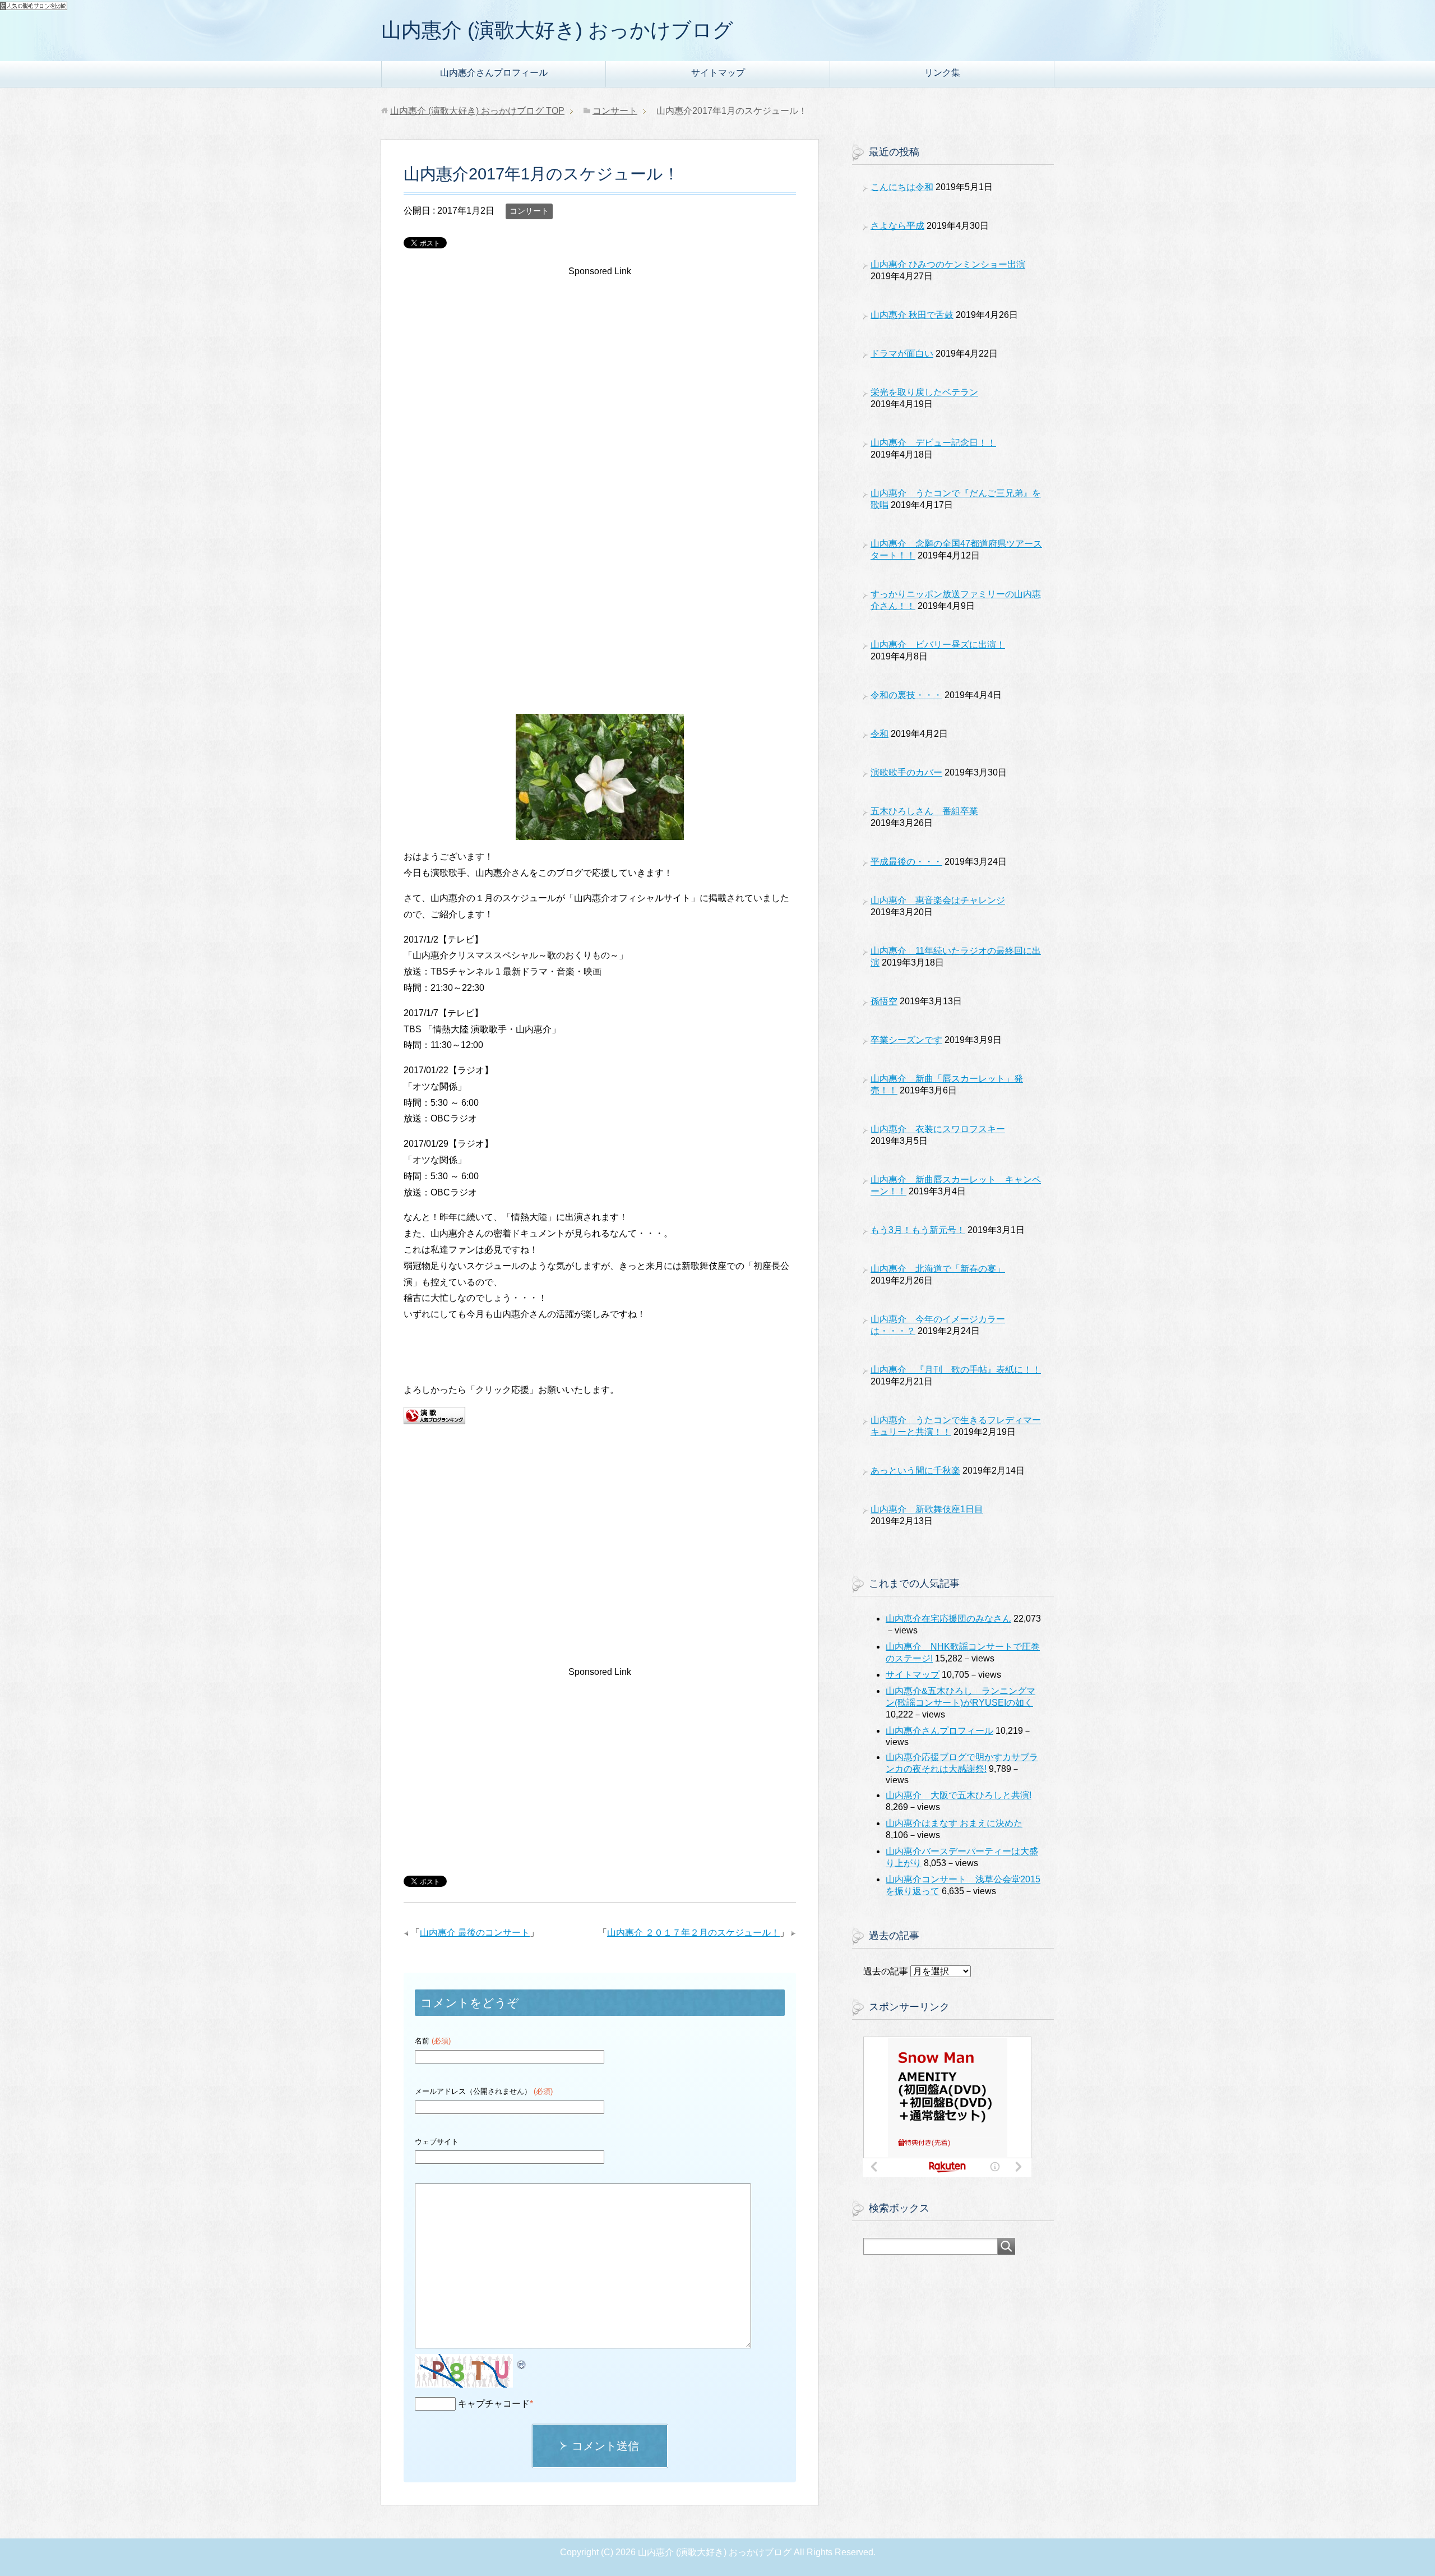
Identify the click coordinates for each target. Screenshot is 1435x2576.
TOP (477, 111)
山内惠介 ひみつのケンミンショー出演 (948, 264)
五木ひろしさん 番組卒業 (924, 811)
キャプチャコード (494, 2404)
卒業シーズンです (906, 1040)
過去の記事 (886, 1971)
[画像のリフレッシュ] (522, 2362)
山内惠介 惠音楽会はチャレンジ (938, 900)
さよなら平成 (897, 226)
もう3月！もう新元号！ (918, 1230)
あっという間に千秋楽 (915, 1471)
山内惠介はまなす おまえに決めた (954, 1823)
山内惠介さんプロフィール (494, 73)
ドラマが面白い (902, 354)
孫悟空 (884, 1001)
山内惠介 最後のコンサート (475, 1933)
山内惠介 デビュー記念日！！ (933, 443)
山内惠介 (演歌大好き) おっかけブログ (557, 30)
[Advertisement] (600, 374)
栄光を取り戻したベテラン (924, 392)
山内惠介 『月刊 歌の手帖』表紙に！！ (956, 1370)
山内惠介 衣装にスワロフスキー (938, 1129)
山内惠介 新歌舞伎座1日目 (927, 1509)
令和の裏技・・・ (906, 695)
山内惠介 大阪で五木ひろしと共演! (959, 1795)
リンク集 (942, 73)
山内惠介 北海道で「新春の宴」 (938, 1269)
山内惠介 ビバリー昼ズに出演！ (938, 645)
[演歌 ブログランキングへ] (434, 1416)
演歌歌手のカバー (906, 772)
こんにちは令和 (902, 187)
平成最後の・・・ (906, 862)
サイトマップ (718, 73)
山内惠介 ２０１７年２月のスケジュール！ (693, 1933)
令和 (879, 734)
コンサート (529, 211)
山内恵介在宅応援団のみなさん (948, 1619)
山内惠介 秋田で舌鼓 (912, 315)
